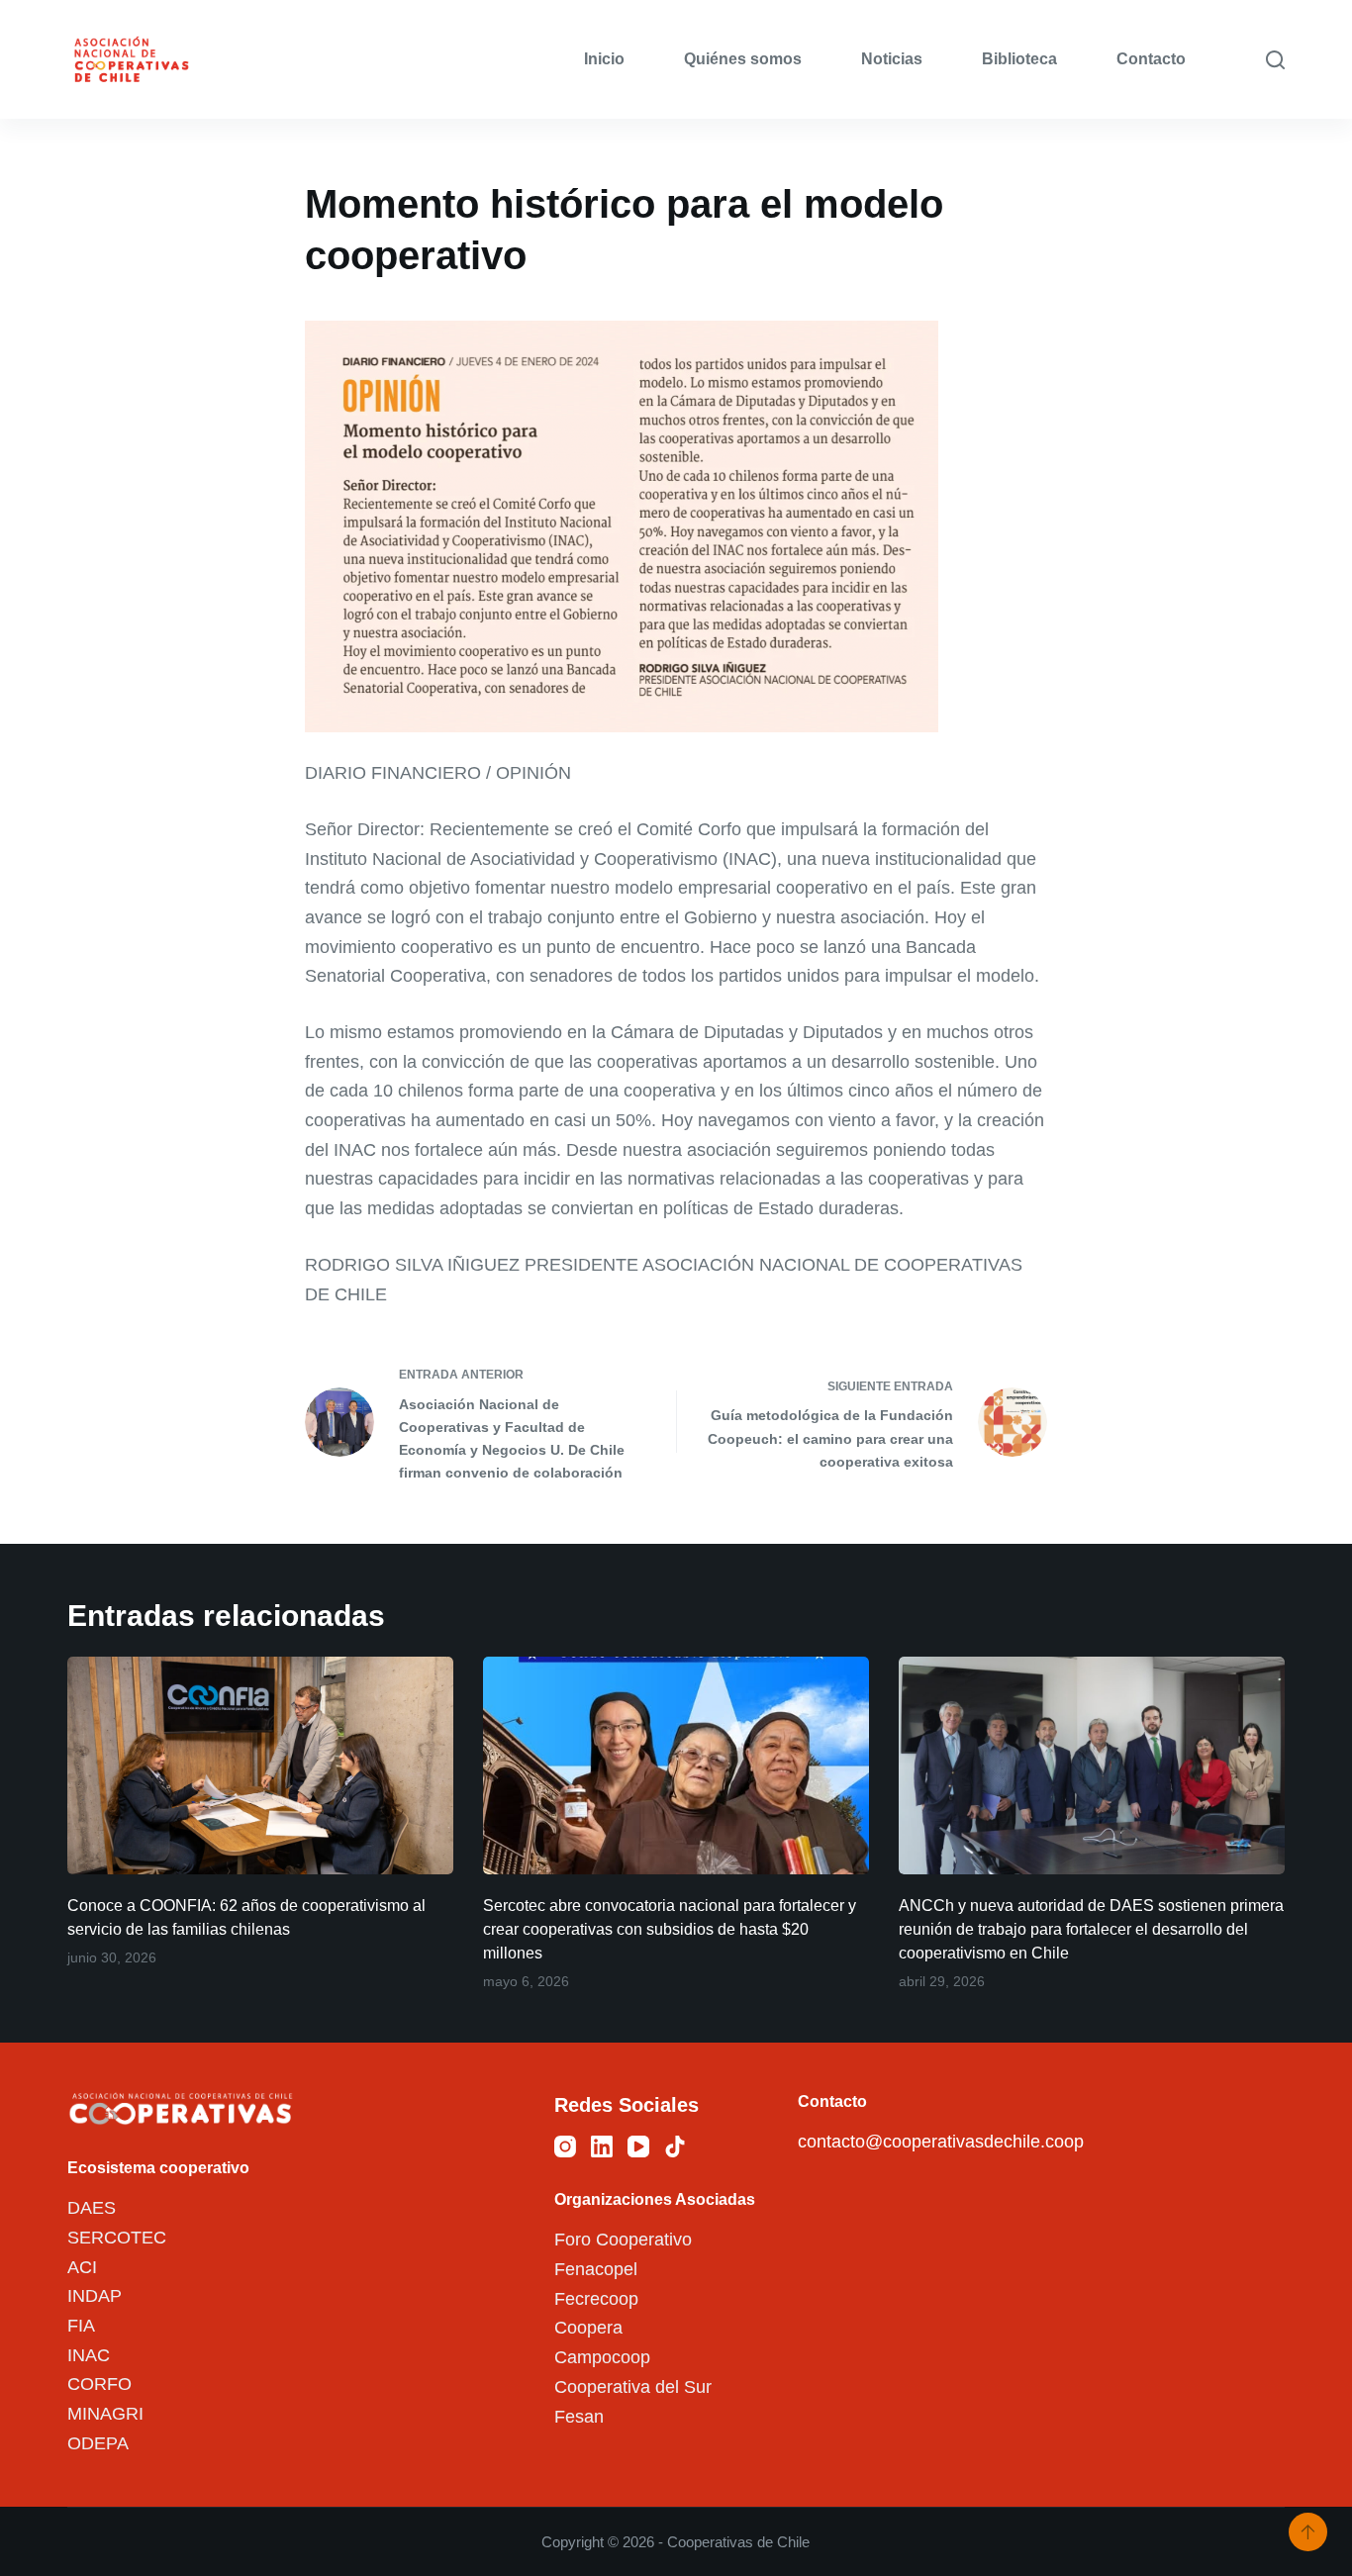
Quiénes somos (743, 59)
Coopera (588, 2328)
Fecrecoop (596, 2299)
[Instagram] (565, 2147)
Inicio (604, 59)
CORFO (99, 2384)
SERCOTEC (117, 2238)
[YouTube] (638, 2147)
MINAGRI (105, 2414)
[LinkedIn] (602, 2147)
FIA (81, 2326)
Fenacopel (596, 2269)
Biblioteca (1019, 59)
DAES (92, 2208)
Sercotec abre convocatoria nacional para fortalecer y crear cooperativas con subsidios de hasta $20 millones (670, 1929)
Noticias (892, 59)
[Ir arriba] (1308, 2532)
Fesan (579, 2417)
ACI (82, 2267)
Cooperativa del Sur (633, 2387)
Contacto (1151, 59)
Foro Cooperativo (623, 2240)
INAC (89, 2355)
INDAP (95, 2296)
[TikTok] (675, 2147)
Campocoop (602, 2357)
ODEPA (98, 2443)
